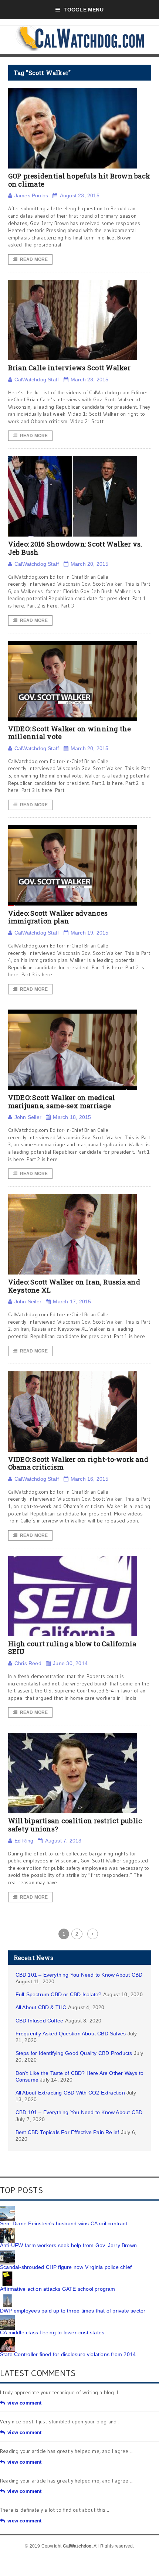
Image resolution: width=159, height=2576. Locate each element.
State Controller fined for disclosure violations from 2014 (68, 2354)
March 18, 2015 (72, 1117)
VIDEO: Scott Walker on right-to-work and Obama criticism (78, 1463)
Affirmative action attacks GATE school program (58, 2289)
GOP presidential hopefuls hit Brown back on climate (79, 180)
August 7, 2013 (63, 1841)
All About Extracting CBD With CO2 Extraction (70, 2093)
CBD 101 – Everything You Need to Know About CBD (79, 1975)
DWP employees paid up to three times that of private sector (73, 2311)
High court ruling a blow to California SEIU (72, 1648)
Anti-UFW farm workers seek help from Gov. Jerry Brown (68, 2245)
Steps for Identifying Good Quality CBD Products (74, 2053)
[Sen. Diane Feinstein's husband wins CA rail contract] (7, 2209)
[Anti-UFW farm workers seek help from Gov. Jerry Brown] (7, 2230)
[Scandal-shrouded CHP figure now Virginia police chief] (7, 2252)
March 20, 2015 (90, 564)
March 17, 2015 (72, 1301)
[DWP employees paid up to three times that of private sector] (7, 2296)
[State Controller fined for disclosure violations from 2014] (7, 2340)
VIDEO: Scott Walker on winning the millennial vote (70, 733)
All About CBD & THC (41, 2007)
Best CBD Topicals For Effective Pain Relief (67, 2132)
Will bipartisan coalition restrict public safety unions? (75, 1825)
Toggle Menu (83, 10)
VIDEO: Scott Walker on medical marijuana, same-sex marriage (62, 1102)
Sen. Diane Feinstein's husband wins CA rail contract (64, 2223)
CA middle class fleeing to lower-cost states (52, 2332)
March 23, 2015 (90, 380)
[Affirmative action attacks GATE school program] (7, 2274)
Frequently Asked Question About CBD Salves (71, 2034)
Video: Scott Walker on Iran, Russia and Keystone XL (74, 1286)
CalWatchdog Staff (37, 380)
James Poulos (31, 195)
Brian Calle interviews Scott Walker (69, 368)
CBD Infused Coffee (40, 2021)
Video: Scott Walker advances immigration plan (58, 917)
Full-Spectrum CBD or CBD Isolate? (59, 1994)
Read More (34, 259)
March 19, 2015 (90, 933)
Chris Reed (28, 1663)
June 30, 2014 (70, 1663)
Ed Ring (24, 1841)
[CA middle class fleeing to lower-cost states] (7, 2318)
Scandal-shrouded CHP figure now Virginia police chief (66, 2267)
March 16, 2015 (90, 1479)
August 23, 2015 (79, 195)
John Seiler (28, 1117)
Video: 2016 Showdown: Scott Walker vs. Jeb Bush (75, 548)
